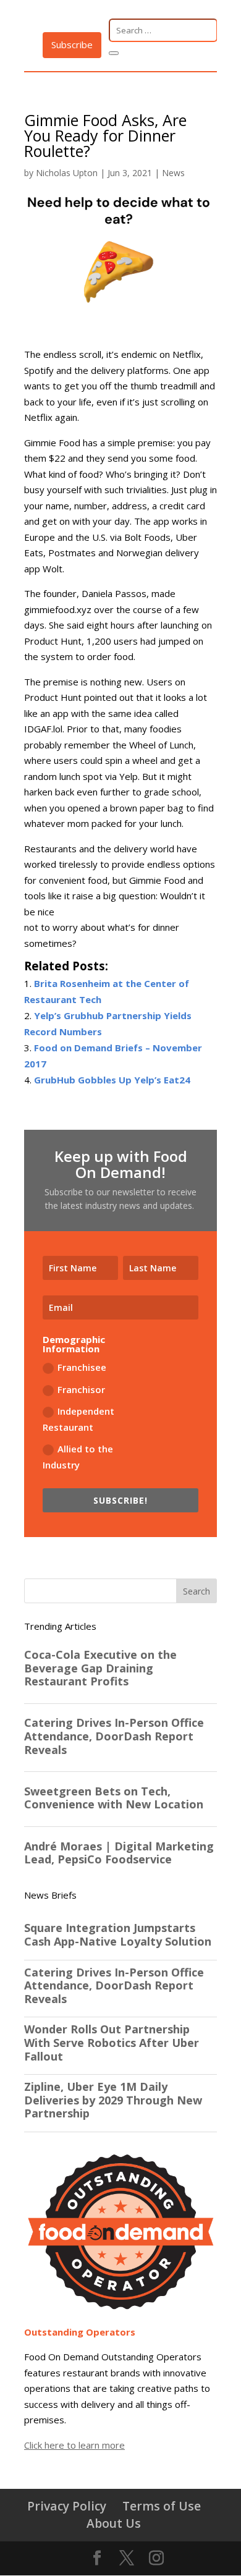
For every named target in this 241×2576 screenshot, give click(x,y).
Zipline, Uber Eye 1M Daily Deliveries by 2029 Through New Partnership (113, 2100)
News (173, 173)
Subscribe (72, 44)
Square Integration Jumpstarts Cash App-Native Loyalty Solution (118, 1935)
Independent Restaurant (78, 1419)
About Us (114, 2523)
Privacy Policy (67, 2506)
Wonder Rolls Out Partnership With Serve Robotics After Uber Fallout (112, 2043)
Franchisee (82, 1367)
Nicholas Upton (67, 173)
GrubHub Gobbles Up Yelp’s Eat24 (112, 1080)
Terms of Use (162, 2506)
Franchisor (81, 1389)
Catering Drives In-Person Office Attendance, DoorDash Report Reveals (114, 1986)
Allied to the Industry (78, 1457)
